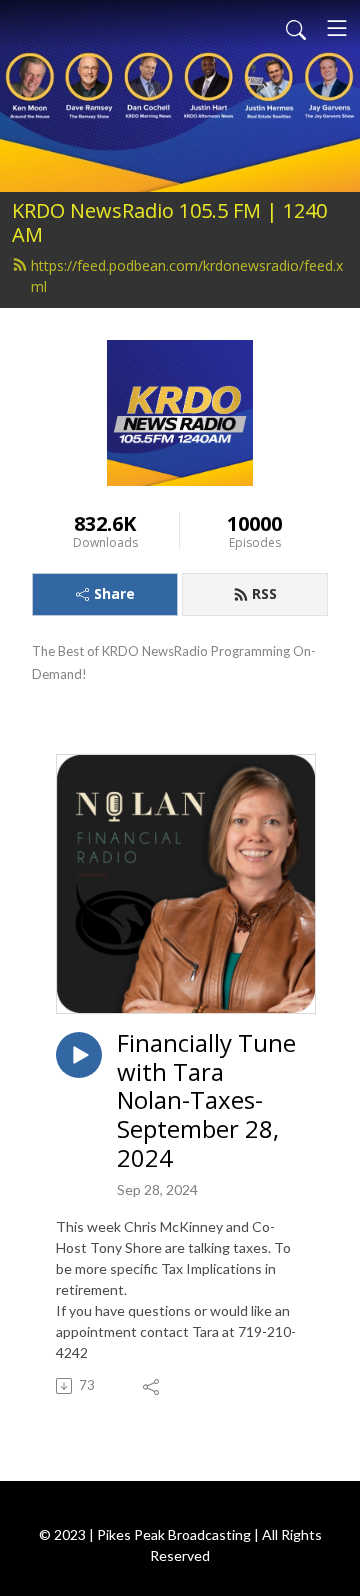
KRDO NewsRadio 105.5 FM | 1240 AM (169, 222)
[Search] (296, 28)
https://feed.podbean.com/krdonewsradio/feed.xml (187, 276)
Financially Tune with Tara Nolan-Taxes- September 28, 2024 (206, 1101)
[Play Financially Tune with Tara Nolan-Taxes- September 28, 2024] (79, 1055)
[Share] (152, 1386)
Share (114, 593)
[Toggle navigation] (337, 28)
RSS (264, 593)
